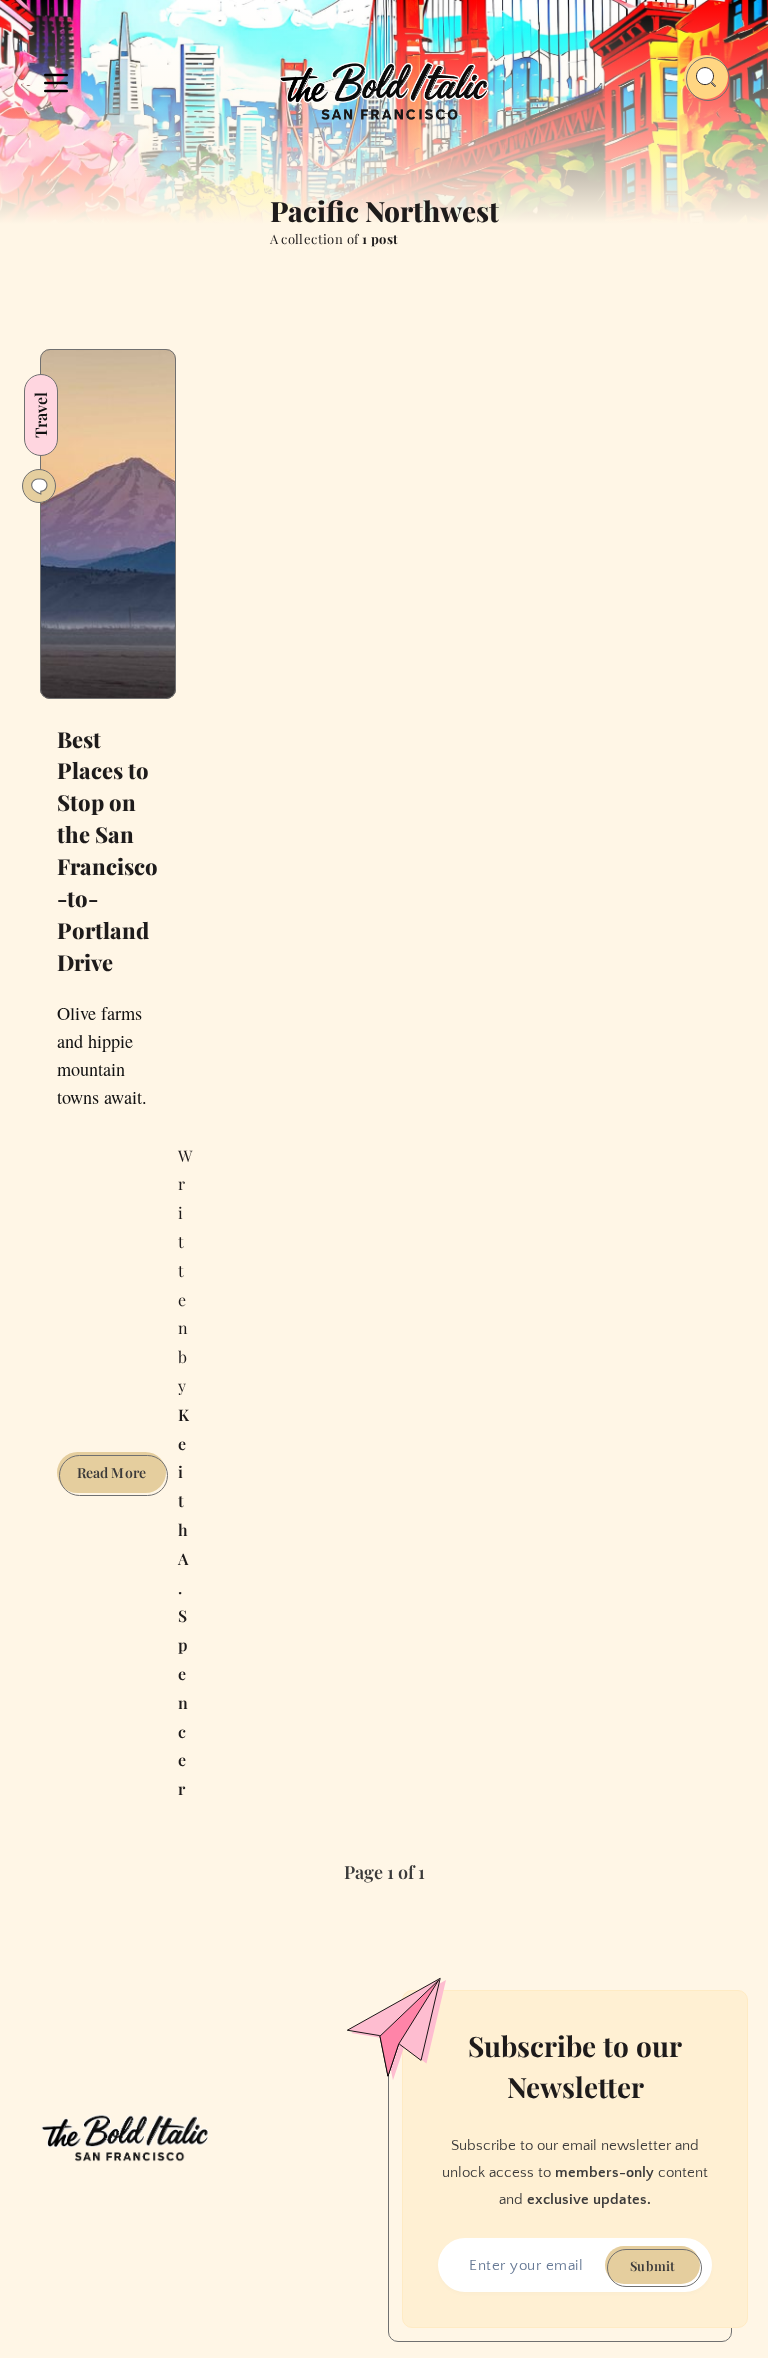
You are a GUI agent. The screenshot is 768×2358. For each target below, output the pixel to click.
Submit (652, 2265)
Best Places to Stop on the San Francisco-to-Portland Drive (107, 850)
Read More (121, 1477)
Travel (40, 415)
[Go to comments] (39, 486)
